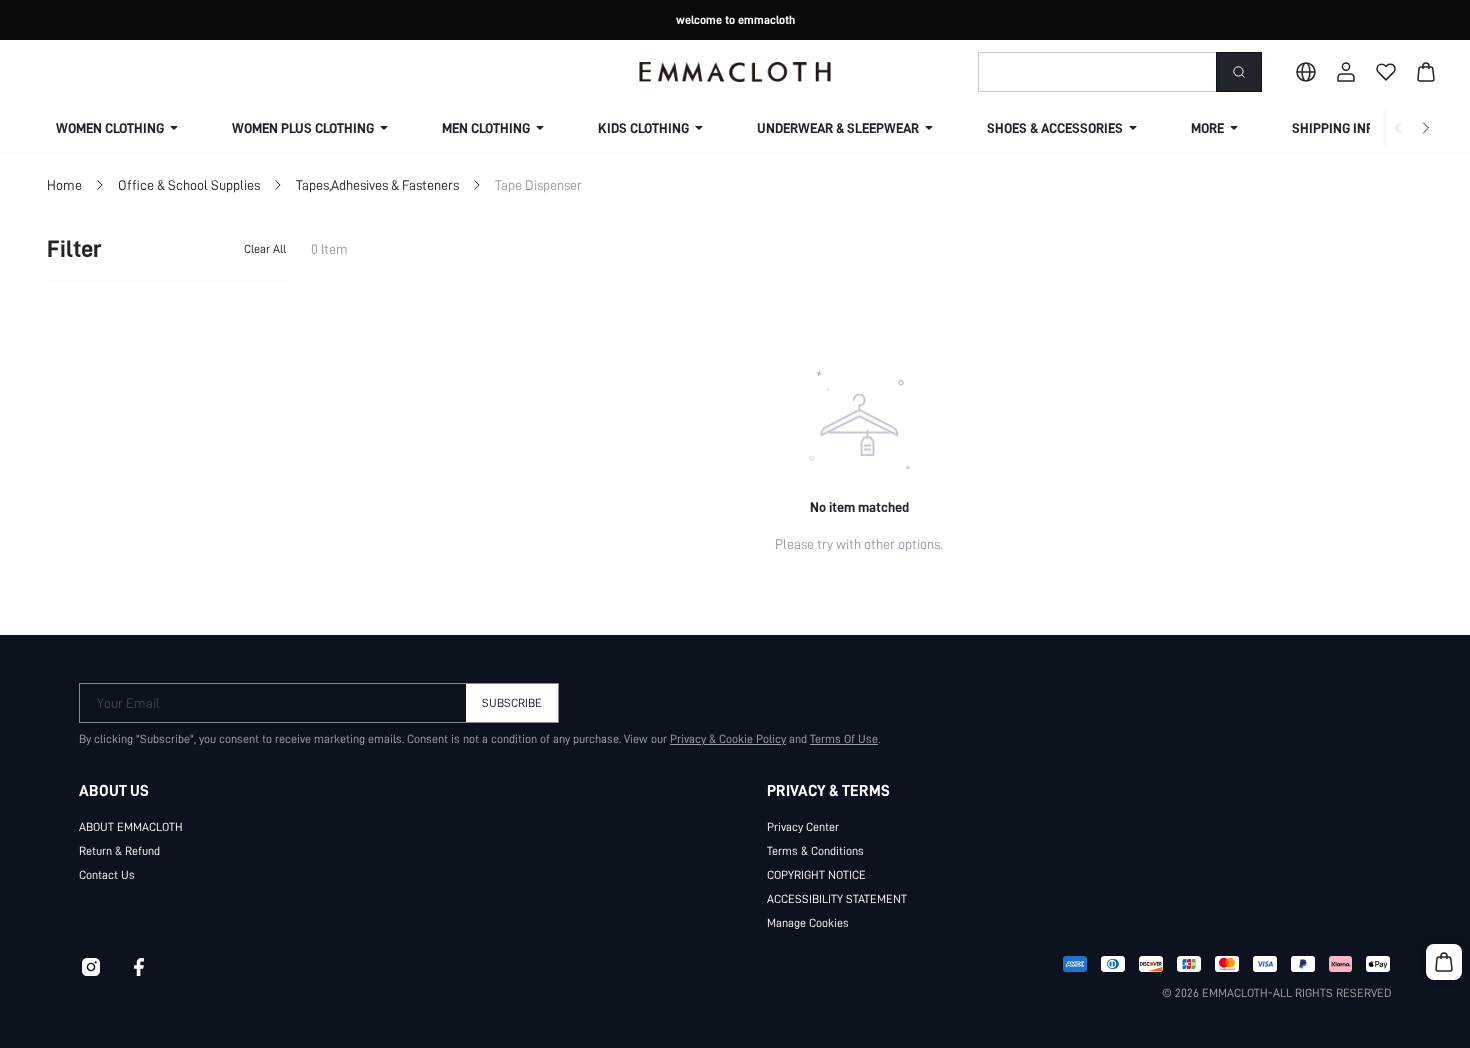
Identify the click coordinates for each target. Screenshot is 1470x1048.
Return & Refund (119, 851)
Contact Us (107, 875)
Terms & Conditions (815, 851)
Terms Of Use (844, 739)
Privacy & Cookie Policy (728, 739)
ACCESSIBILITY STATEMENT (837, 899)
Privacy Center (803, 827)
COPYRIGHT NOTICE (816, 875)
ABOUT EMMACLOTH (131, 827)
